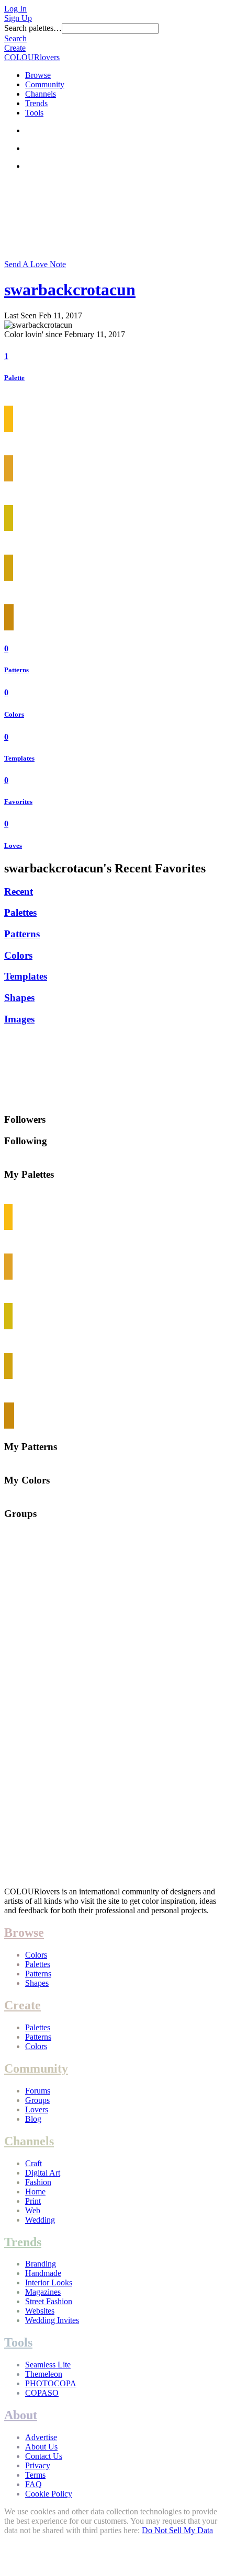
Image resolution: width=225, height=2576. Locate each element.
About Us (41, 2447)
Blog (33, 2119)
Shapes (19, 998)
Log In (15, 9)
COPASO (42, 2393)
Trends (36, 103)
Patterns (16, 670)
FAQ (33, 2484)
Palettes (20, 912)
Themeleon (44, 2374)
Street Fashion (49, 2301)
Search (15, 38)
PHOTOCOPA (51, 2383)
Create (15, 48)
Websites (40, 2311)
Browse (38, 75)
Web (33, 2210)
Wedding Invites (52, 2320)
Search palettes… (33, 28)
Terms (35, 2475)
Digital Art (43, 2173)
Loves (13, 846)
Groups (37, 2100)
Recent (19, 892)
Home (35, 2192)
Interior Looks (49, 2282)
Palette (14, 378)
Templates (19, 758)
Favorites (18, 802)
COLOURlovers (32, 57)
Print (33, 2201)
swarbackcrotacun (70, 290)
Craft (33, 2163)
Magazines (43, 2292)
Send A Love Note (35, 264)
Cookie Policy (49, 2494)
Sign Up (18, 18)
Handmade (43, 2273)
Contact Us (44, 2456)
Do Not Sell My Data (177, 2530)
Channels (41, 94)
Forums (38, 2091)
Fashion (38, 2182)
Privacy (38, 2465)
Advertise (41, 2437)
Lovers (37, 2109)
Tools (34, 113)
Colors (14, 714)
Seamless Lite (48, 2365)
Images (19, 1019)
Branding (41, 2264)
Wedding (40, 2220)
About (21, 2415)
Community (45, 84)
